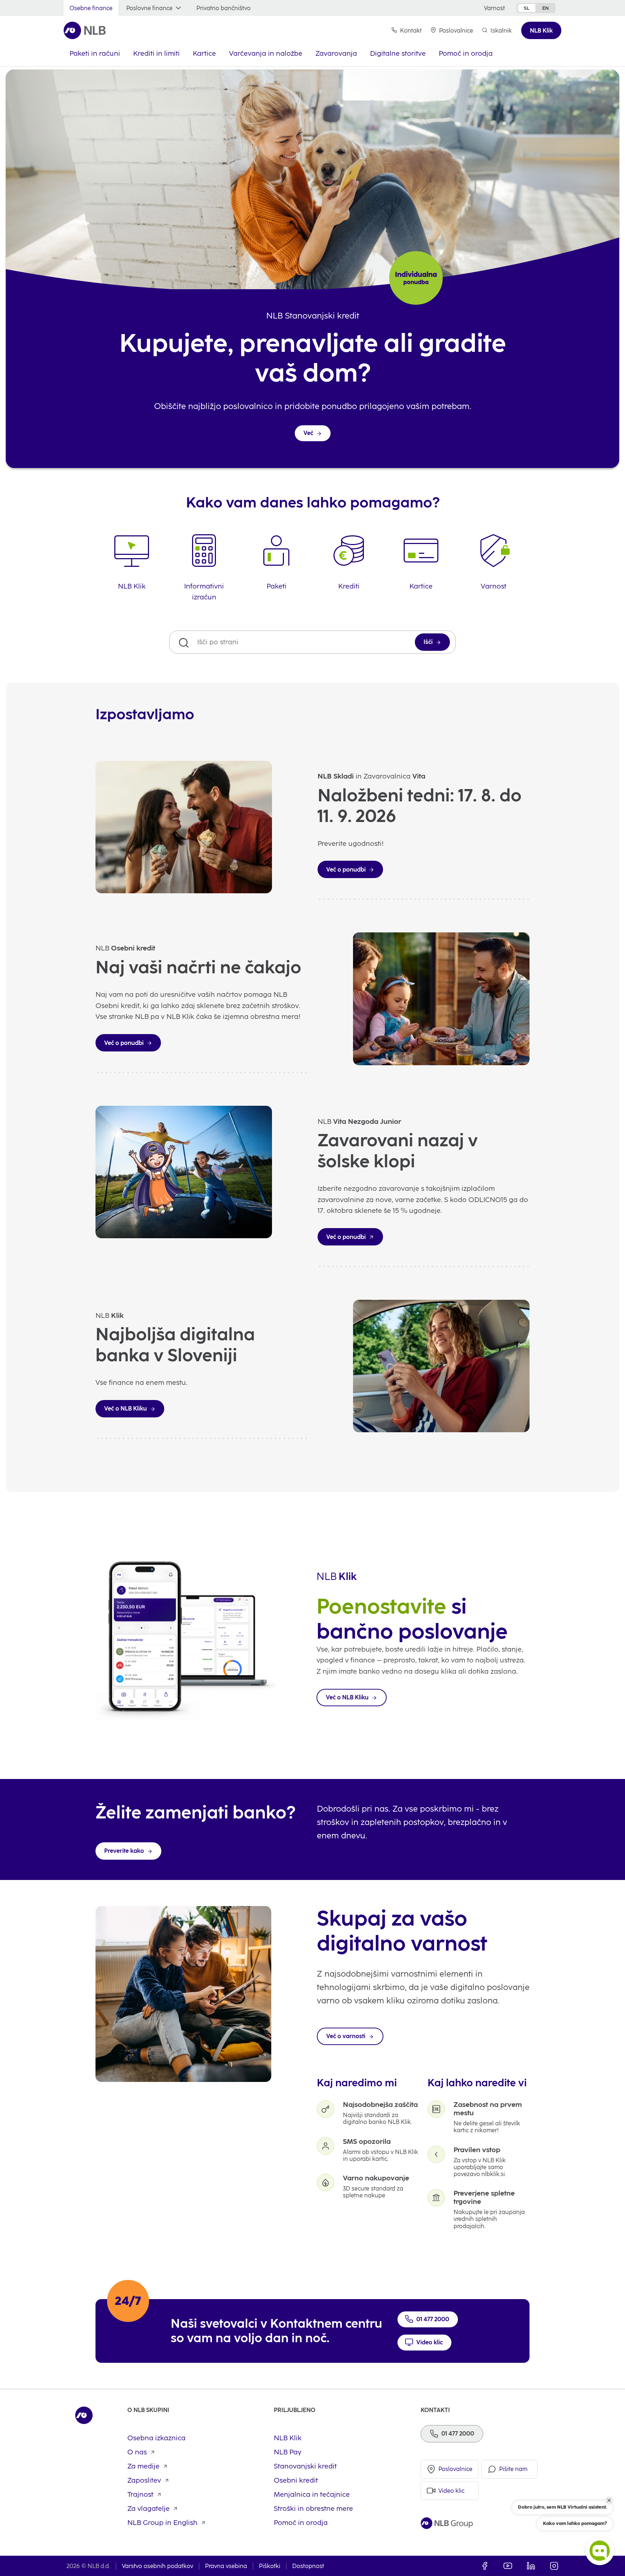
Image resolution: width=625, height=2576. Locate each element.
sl (527, 8)
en (545, 8)
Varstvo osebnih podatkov (158, 2566)
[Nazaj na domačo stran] (85, 30)
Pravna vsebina (226, 2566)
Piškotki (270, 2566)
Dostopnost (308, 2566)
